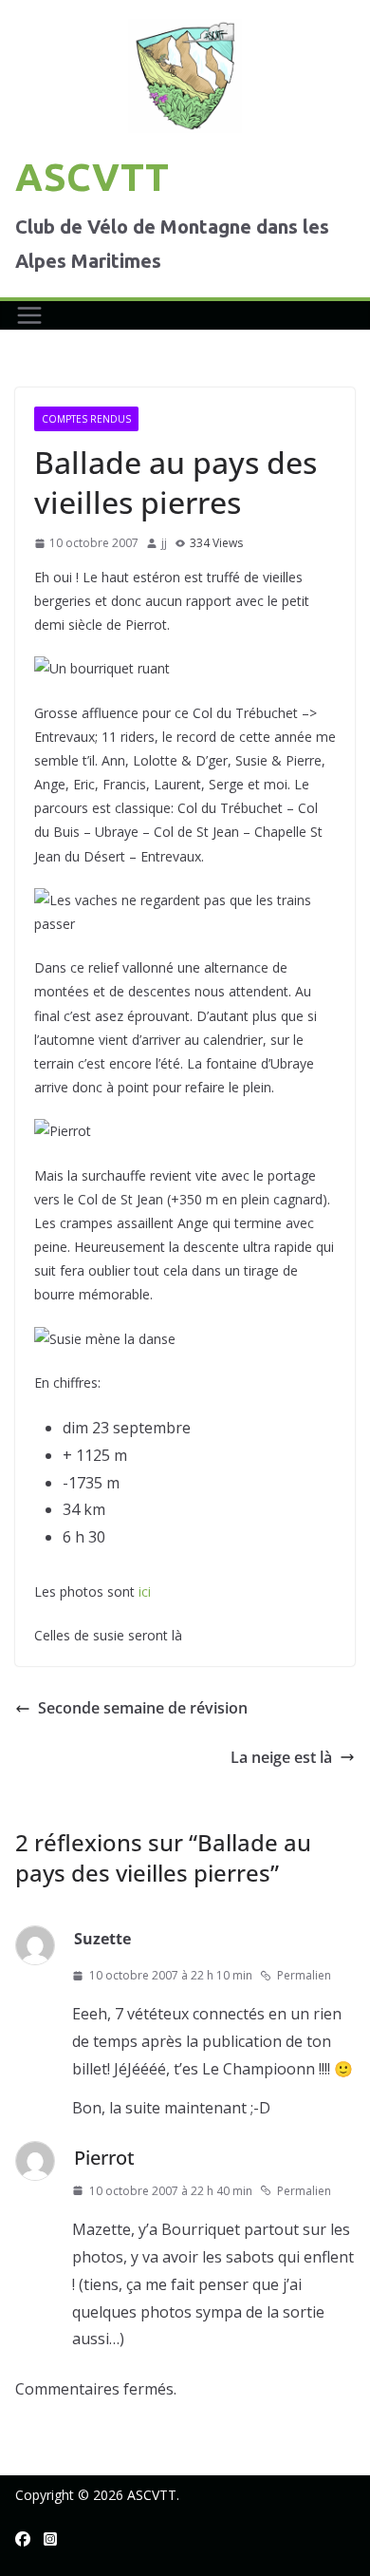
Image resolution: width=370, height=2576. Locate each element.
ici (145, 1591)
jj (164, 543)
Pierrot (104, 2158)
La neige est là (281, 1757)
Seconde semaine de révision (143, 1708)
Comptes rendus (86, 419)
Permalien (304, 1975)
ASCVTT (92, 177)
